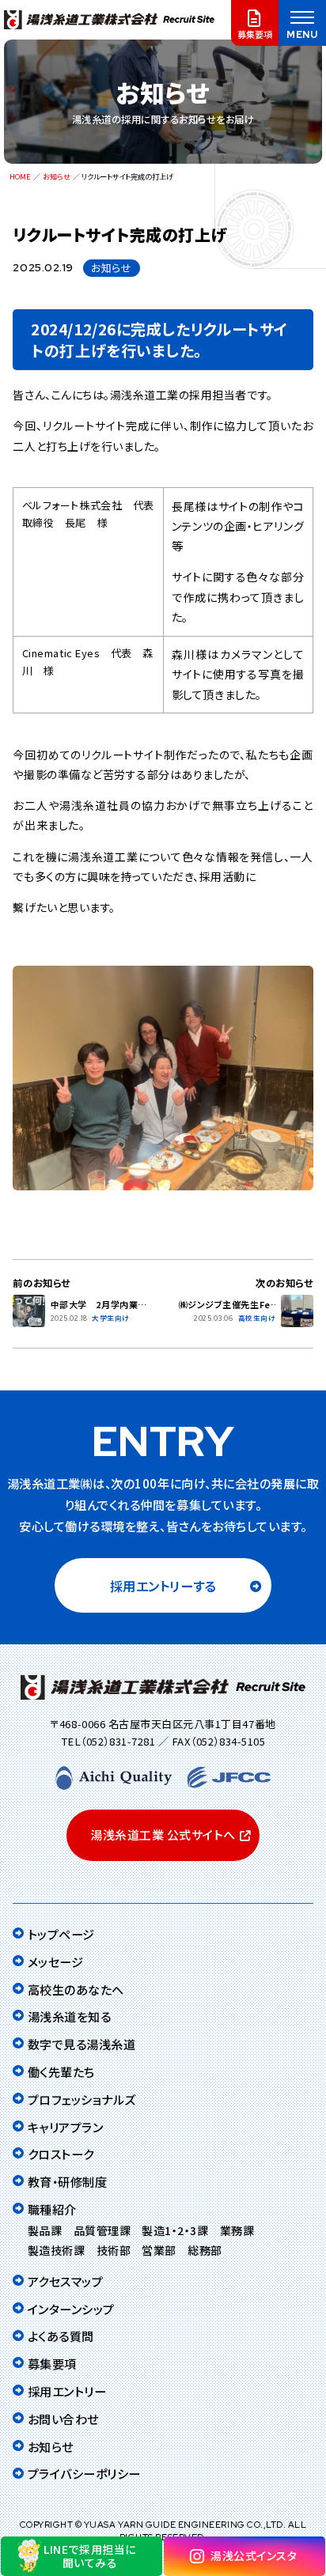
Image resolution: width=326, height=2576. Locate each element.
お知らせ (57, 176)
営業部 (159, 2250)
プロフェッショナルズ (82, 2099)
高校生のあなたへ (76, 1989)
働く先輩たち (61, 2071)
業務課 (237, 2230)
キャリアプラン (65, 2127)
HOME (20, 176)
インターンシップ (71, 2309)
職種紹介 (52, 2209)
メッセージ (55, 1961)
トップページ (61, 1934)
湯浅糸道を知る (69, 2016)
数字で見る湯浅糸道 (81, 2044)
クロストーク (61, 2154)
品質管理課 (102, 2230)
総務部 (205, 2250)
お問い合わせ (63, 2419)
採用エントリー (67, 2391)
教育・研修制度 (67, 2181)
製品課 (45, 2230)
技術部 (114, 2250)
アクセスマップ (65, 2281)
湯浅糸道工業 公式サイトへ (163, 1835)
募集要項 (52, 2363)
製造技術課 (57, 2250)
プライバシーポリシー (84, 2473)
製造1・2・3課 (175, 2230)
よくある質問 (61, 2336)
